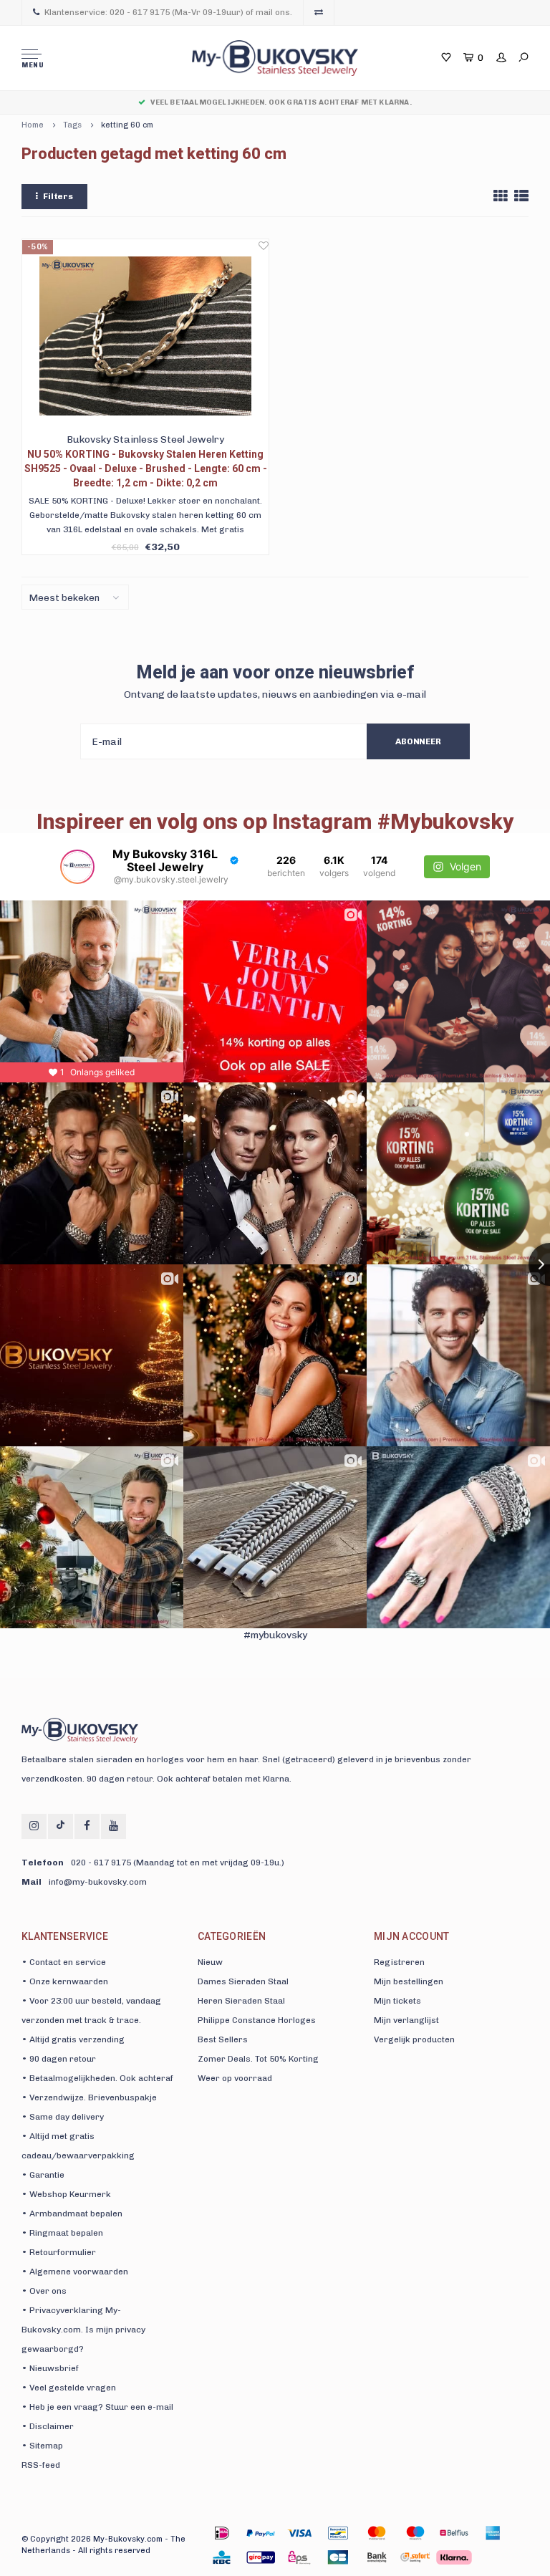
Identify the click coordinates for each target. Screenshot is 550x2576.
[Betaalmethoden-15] (261, 2533)
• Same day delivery (63, 2117)
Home (33, 125)
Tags (72, 125)
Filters (58, 196)
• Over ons (44, 2291)
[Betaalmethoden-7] (493, 2533)
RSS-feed (41, 2465)
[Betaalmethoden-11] (338, 2557)
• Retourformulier (59, 2252)
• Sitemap (42, 2446)
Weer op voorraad (235, 2078)
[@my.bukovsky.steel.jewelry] (77, 867)
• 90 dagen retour (59, 2059)
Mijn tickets (397, 2001)
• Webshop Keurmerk (66, 2194)
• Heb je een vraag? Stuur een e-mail (97, 2407)
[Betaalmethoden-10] (299, 2557)
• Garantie (43, 2175)
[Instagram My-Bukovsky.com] (34, 1826)
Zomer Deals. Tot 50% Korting (258, 2059)
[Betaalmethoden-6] (454, 2533)
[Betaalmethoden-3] (338, 2533)
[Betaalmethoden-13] (415, 2557)
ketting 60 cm (127, 125)
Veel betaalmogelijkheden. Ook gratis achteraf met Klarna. (281, 102)
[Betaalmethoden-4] (377, 2533)
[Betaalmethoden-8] (222, 2557)
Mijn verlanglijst (406, 2020)
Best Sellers (223, 2039)
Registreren (399, 1962)
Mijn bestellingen (409, 1981)
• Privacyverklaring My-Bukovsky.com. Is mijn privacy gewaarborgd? (83, 2330)
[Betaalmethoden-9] (261, 2557)
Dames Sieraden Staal (243, 1981)
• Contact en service (64, 1962)
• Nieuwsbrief (50, 2368)
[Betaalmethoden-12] (377, 2557)
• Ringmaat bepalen (62, 2233)
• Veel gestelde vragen (69, 2388)
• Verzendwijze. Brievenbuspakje (89, 2097)
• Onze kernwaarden (65, 1981)
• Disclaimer (48, 2426)
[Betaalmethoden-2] (299, 2533)
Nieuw (210, 1962)
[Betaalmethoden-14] (454, 2557)
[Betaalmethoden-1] (222, 2533)
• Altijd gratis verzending (73, 2039)
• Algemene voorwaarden (75, 2272)
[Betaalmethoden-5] (415, 2533)
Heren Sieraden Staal (241, 2001)
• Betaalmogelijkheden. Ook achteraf (97, 2078)
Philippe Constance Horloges (257, 2020)
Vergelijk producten (414, 2039)
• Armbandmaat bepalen (72, 2214)
